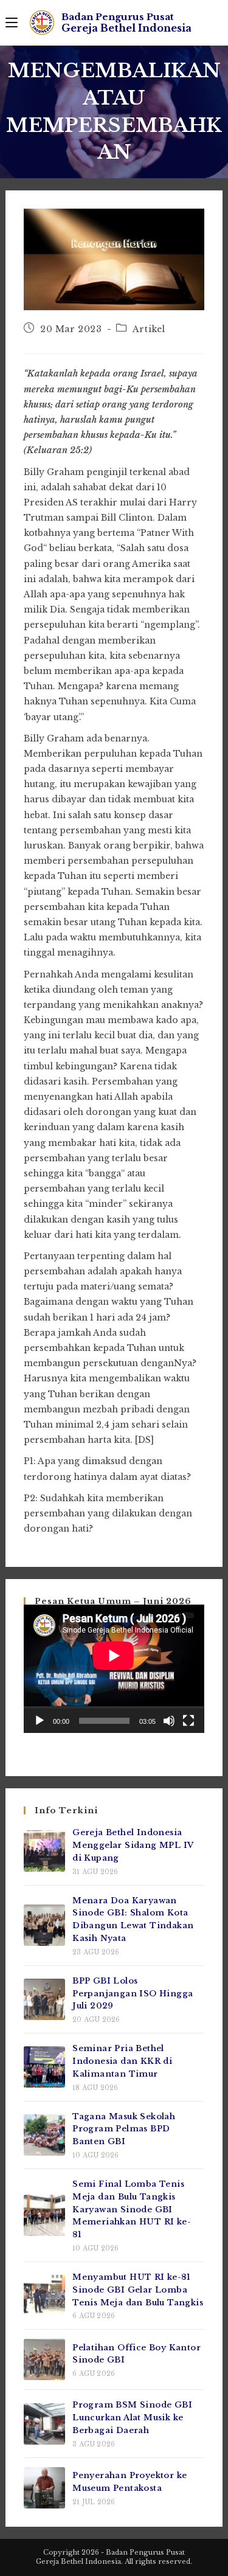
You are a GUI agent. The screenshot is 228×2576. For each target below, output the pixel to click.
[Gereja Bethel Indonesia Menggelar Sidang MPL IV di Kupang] (44, 1851)
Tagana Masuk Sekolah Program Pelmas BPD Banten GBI (124, 2129)
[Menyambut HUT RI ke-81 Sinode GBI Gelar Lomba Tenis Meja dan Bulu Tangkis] (44, 2296)
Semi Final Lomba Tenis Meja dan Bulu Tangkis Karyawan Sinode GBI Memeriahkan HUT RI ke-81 (132, 2209)
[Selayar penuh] (188, 1721)
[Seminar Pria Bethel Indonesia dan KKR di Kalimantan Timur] (44, 2067)
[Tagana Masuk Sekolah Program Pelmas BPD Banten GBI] (44, 2135)
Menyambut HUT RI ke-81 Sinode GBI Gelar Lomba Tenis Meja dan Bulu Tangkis (138, 2290)
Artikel (149, 329)
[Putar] (40, 1721)
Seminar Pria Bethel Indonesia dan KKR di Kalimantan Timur (122, 2061)
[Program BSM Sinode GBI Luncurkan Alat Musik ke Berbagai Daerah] (44, 2424)
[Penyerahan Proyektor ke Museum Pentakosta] (44, 2488)
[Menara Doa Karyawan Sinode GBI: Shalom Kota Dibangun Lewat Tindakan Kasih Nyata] (44, 1925)
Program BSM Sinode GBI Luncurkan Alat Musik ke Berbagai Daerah (132, 2418)
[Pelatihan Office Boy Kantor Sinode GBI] (44, 2359)
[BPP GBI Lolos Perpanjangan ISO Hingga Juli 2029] (44, 1999)
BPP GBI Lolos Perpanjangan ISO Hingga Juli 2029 (133, 1994)
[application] (114, 1669)
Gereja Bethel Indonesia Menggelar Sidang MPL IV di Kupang (133, 1845)
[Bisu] (169, 1721)
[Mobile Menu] (12, 23)
